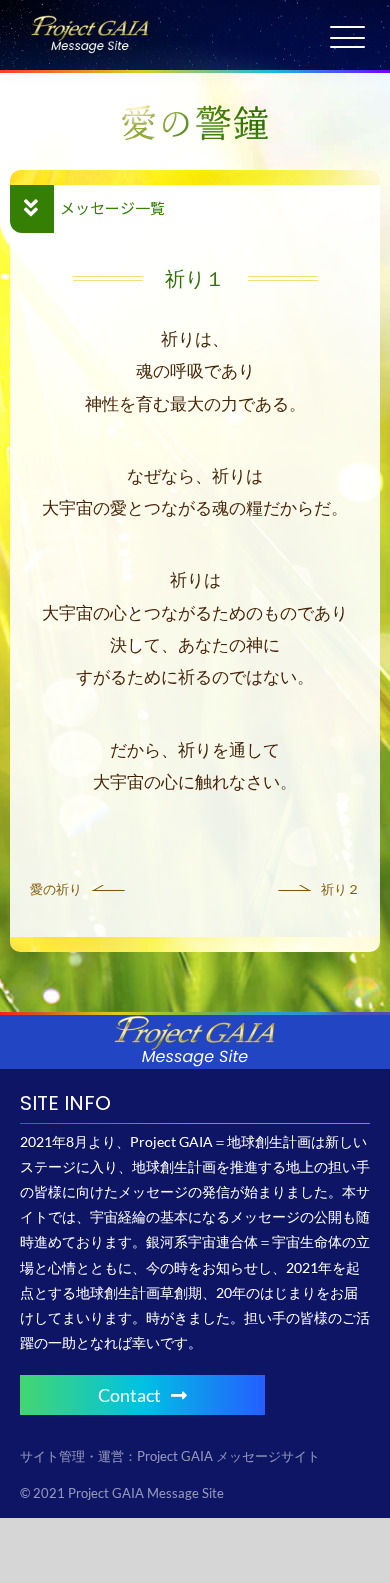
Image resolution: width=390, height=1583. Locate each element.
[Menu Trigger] (347, 37)
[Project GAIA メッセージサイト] (90, 22)
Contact (129, 1395)
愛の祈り (56, 889)
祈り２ (340, 889)
